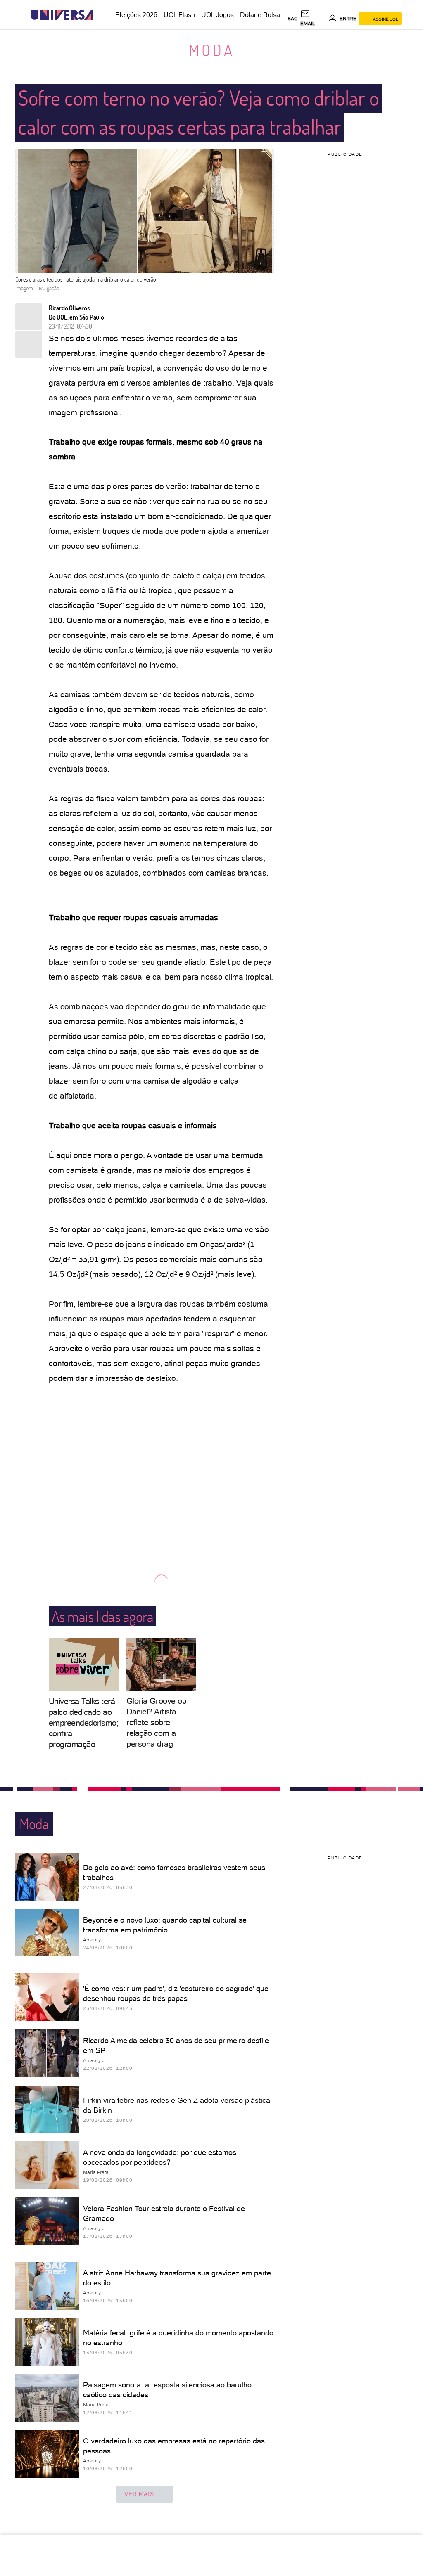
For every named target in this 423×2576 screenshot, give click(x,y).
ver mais (139, 2494)
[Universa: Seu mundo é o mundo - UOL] (62, 15)
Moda (212, 50)
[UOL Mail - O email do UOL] (313, 19)
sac (293, 19)
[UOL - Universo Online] (100, 15)
